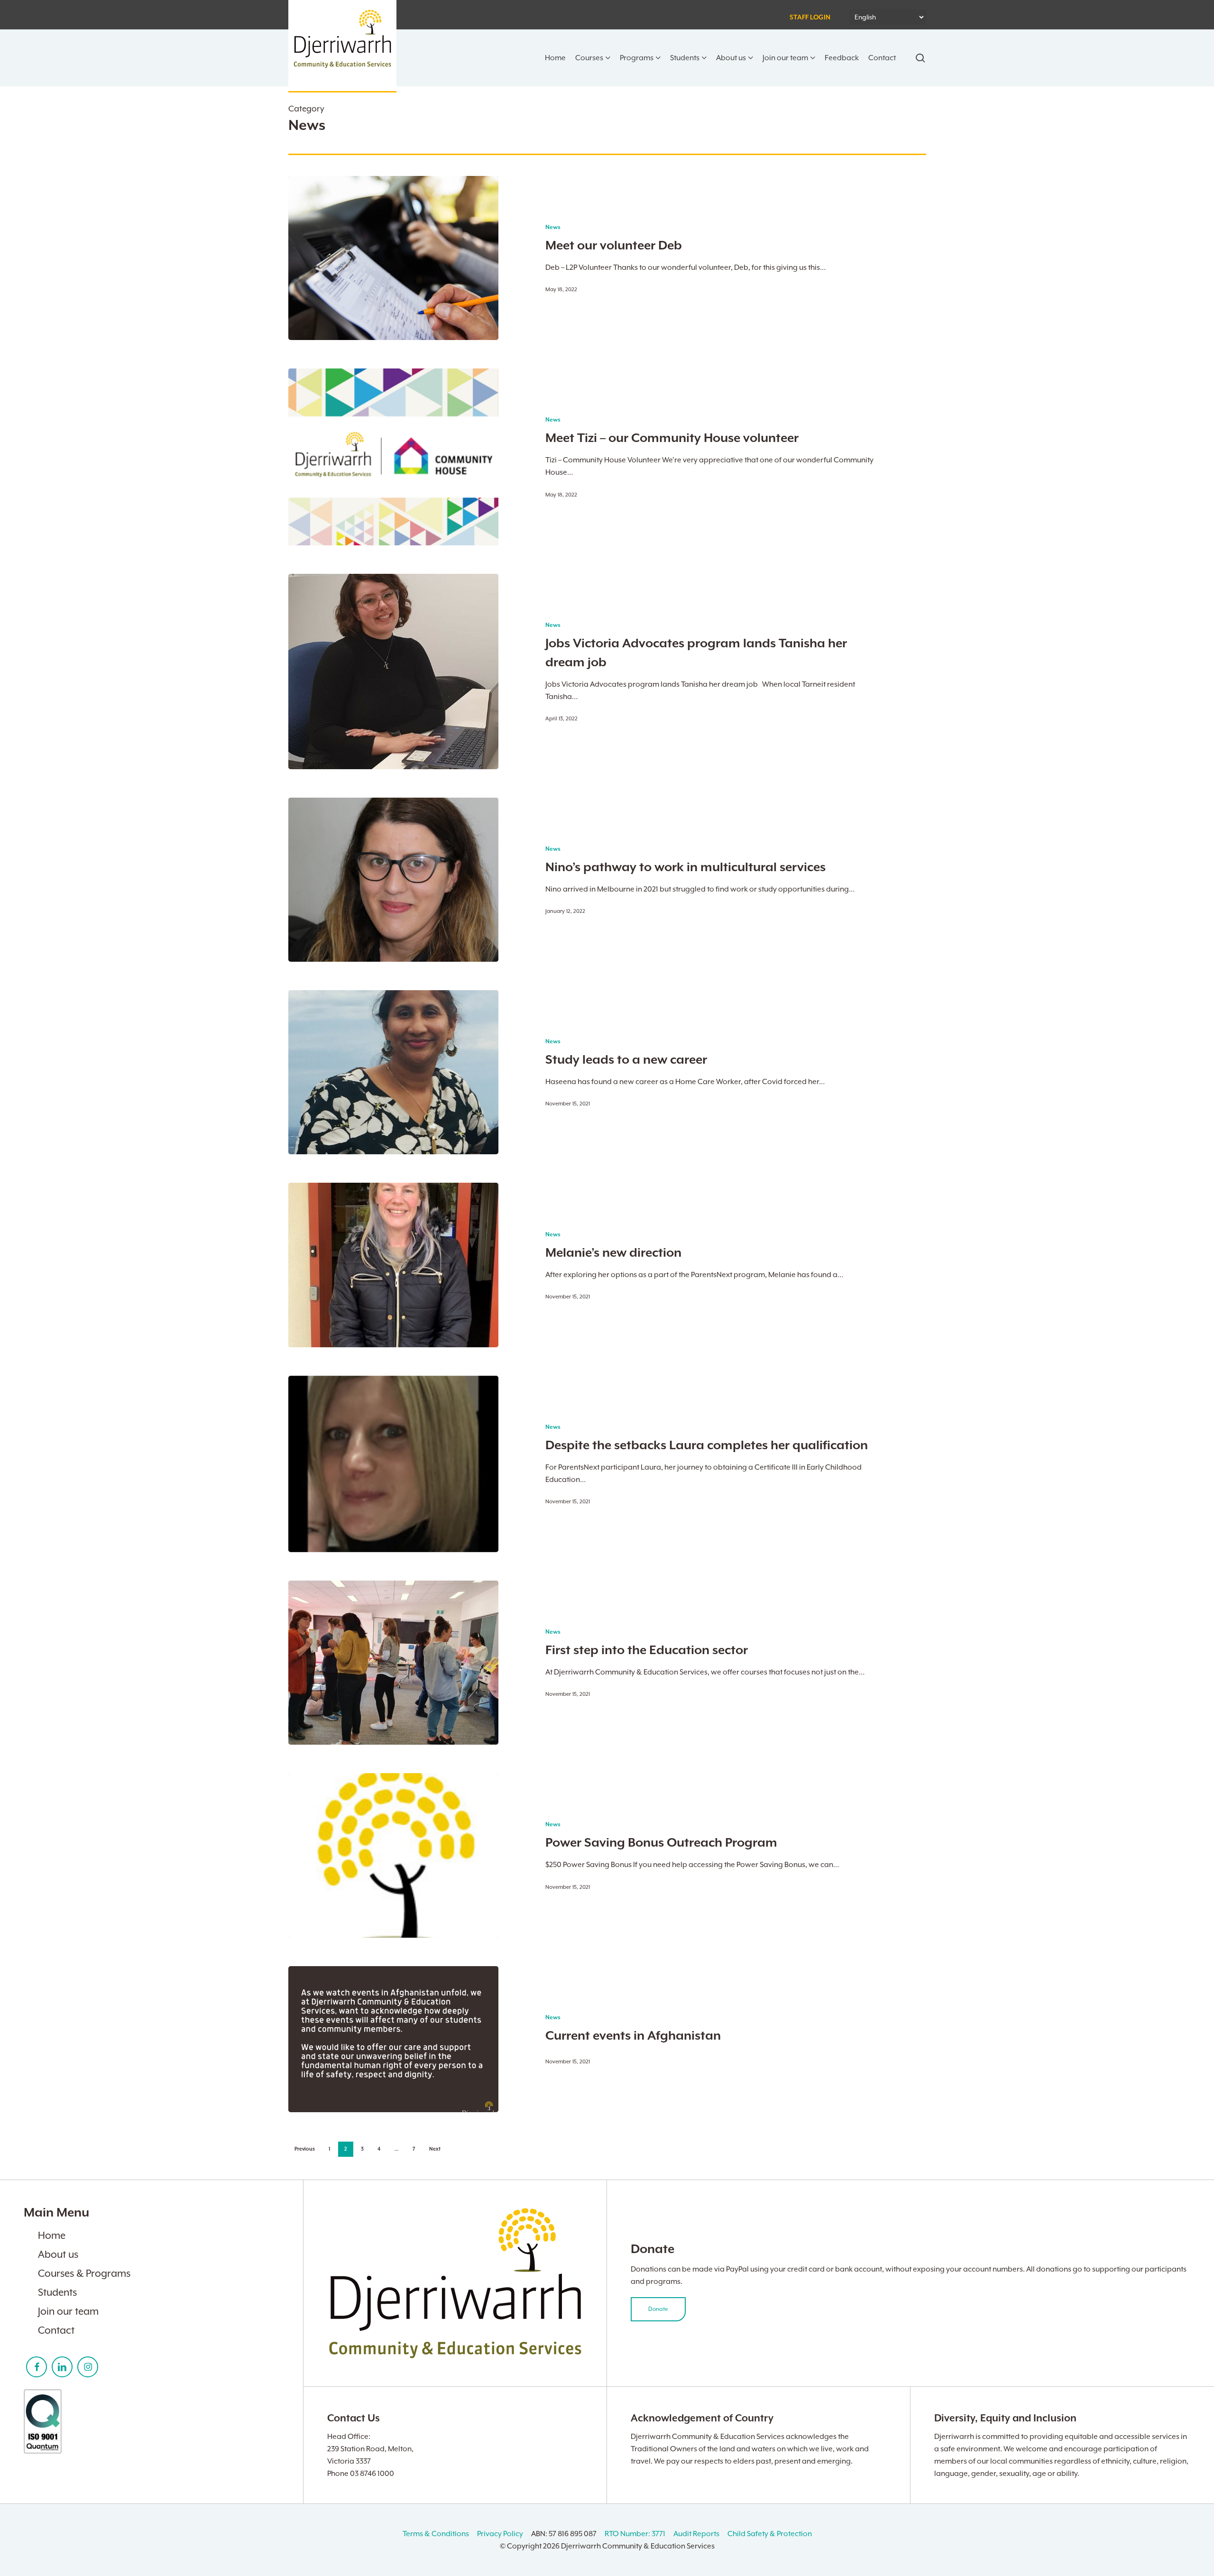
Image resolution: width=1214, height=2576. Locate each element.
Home (52, 2236)
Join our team (68, 2311)
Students (57, 2292)
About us (58, 2254)
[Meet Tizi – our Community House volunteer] (394, 457)
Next (435, 2149)
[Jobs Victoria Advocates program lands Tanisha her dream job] (394, 672)
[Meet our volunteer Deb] (394, 258)
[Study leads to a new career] (394, 1072)
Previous (305, 2149)
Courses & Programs (84, 2273)
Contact (56, 2330)
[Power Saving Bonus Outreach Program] (394, 1855)
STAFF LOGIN (810, 18)
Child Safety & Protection (770, 2534)
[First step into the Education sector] (394, 1663)
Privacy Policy (500, 2534)
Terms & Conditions (436, 2534)
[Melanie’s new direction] (394, 1265)
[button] (658, 2309)
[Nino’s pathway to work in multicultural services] (394, 880)
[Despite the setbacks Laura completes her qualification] (394, 1464)
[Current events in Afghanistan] (394, 2039)
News (553, 227)
